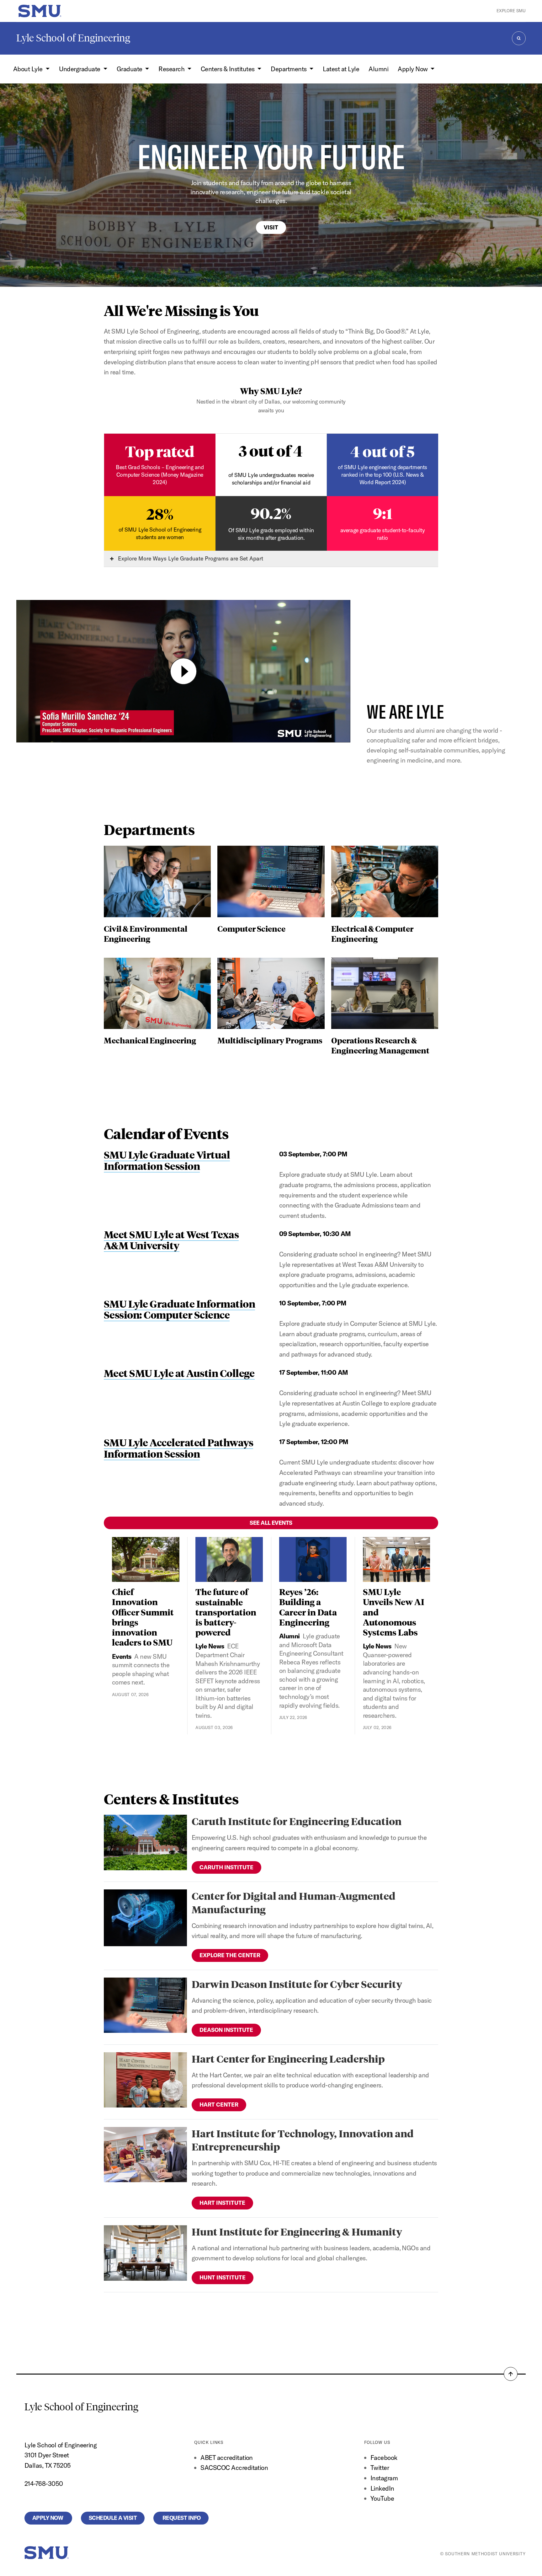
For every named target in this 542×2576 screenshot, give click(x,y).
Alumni (378, 69)
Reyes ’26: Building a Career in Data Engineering (308, 1607)
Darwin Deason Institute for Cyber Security (297, 1984)
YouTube (382, 2498)
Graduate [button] (130, 69)
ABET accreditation (227, 2458)
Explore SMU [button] (511, 11)
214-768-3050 (44, 2484)
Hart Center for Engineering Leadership (288, 2059)
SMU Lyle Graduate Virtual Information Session (167, 1160)
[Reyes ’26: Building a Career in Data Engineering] (313, 1559)
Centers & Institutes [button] (228, 69)
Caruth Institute (226, 1867)
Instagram (384, 2478)
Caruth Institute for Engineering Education (297, 1821)
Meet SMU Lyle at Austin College (179, 1373)
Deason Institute (226, 2030)
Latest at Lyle (341, 69)
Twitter (380, 2468)
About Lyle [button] (29, 69)
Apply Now (48, 2518)
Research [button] (172, 69)
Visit (271, 227)
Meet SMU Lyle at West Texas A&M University (171, 1240)
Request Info (181, 2518)
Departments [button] (289, 69)
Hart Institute (222, 2203)
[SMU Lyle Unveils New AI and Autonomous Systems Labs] (397, 1559)
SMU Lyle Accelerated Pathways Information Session (178, 1448)
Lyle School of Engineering (73, 38)
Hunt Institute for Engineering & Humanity (297, 2232)
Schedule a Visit (113, 2518)
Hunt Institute (223, 2277)
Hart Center (219, 2105)
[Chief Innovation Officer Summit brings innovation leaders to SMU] (146, 1559)
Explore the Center (230, 1955)
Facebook (384, 2458)
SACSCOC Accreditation (234, 2468)
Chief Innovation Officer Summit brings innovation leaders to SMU (143, 1617)
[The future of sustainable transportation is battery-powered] (229, 1559)
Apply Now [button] (413, 69)
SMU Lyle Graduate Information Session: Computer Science (179, 1309)
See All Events (271, 1523)
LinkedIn (382, 2488)
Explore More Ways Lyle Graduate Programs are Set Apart (190, 558)
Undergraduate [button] (80, 69)
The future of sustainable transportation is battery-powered (226, 1612)
